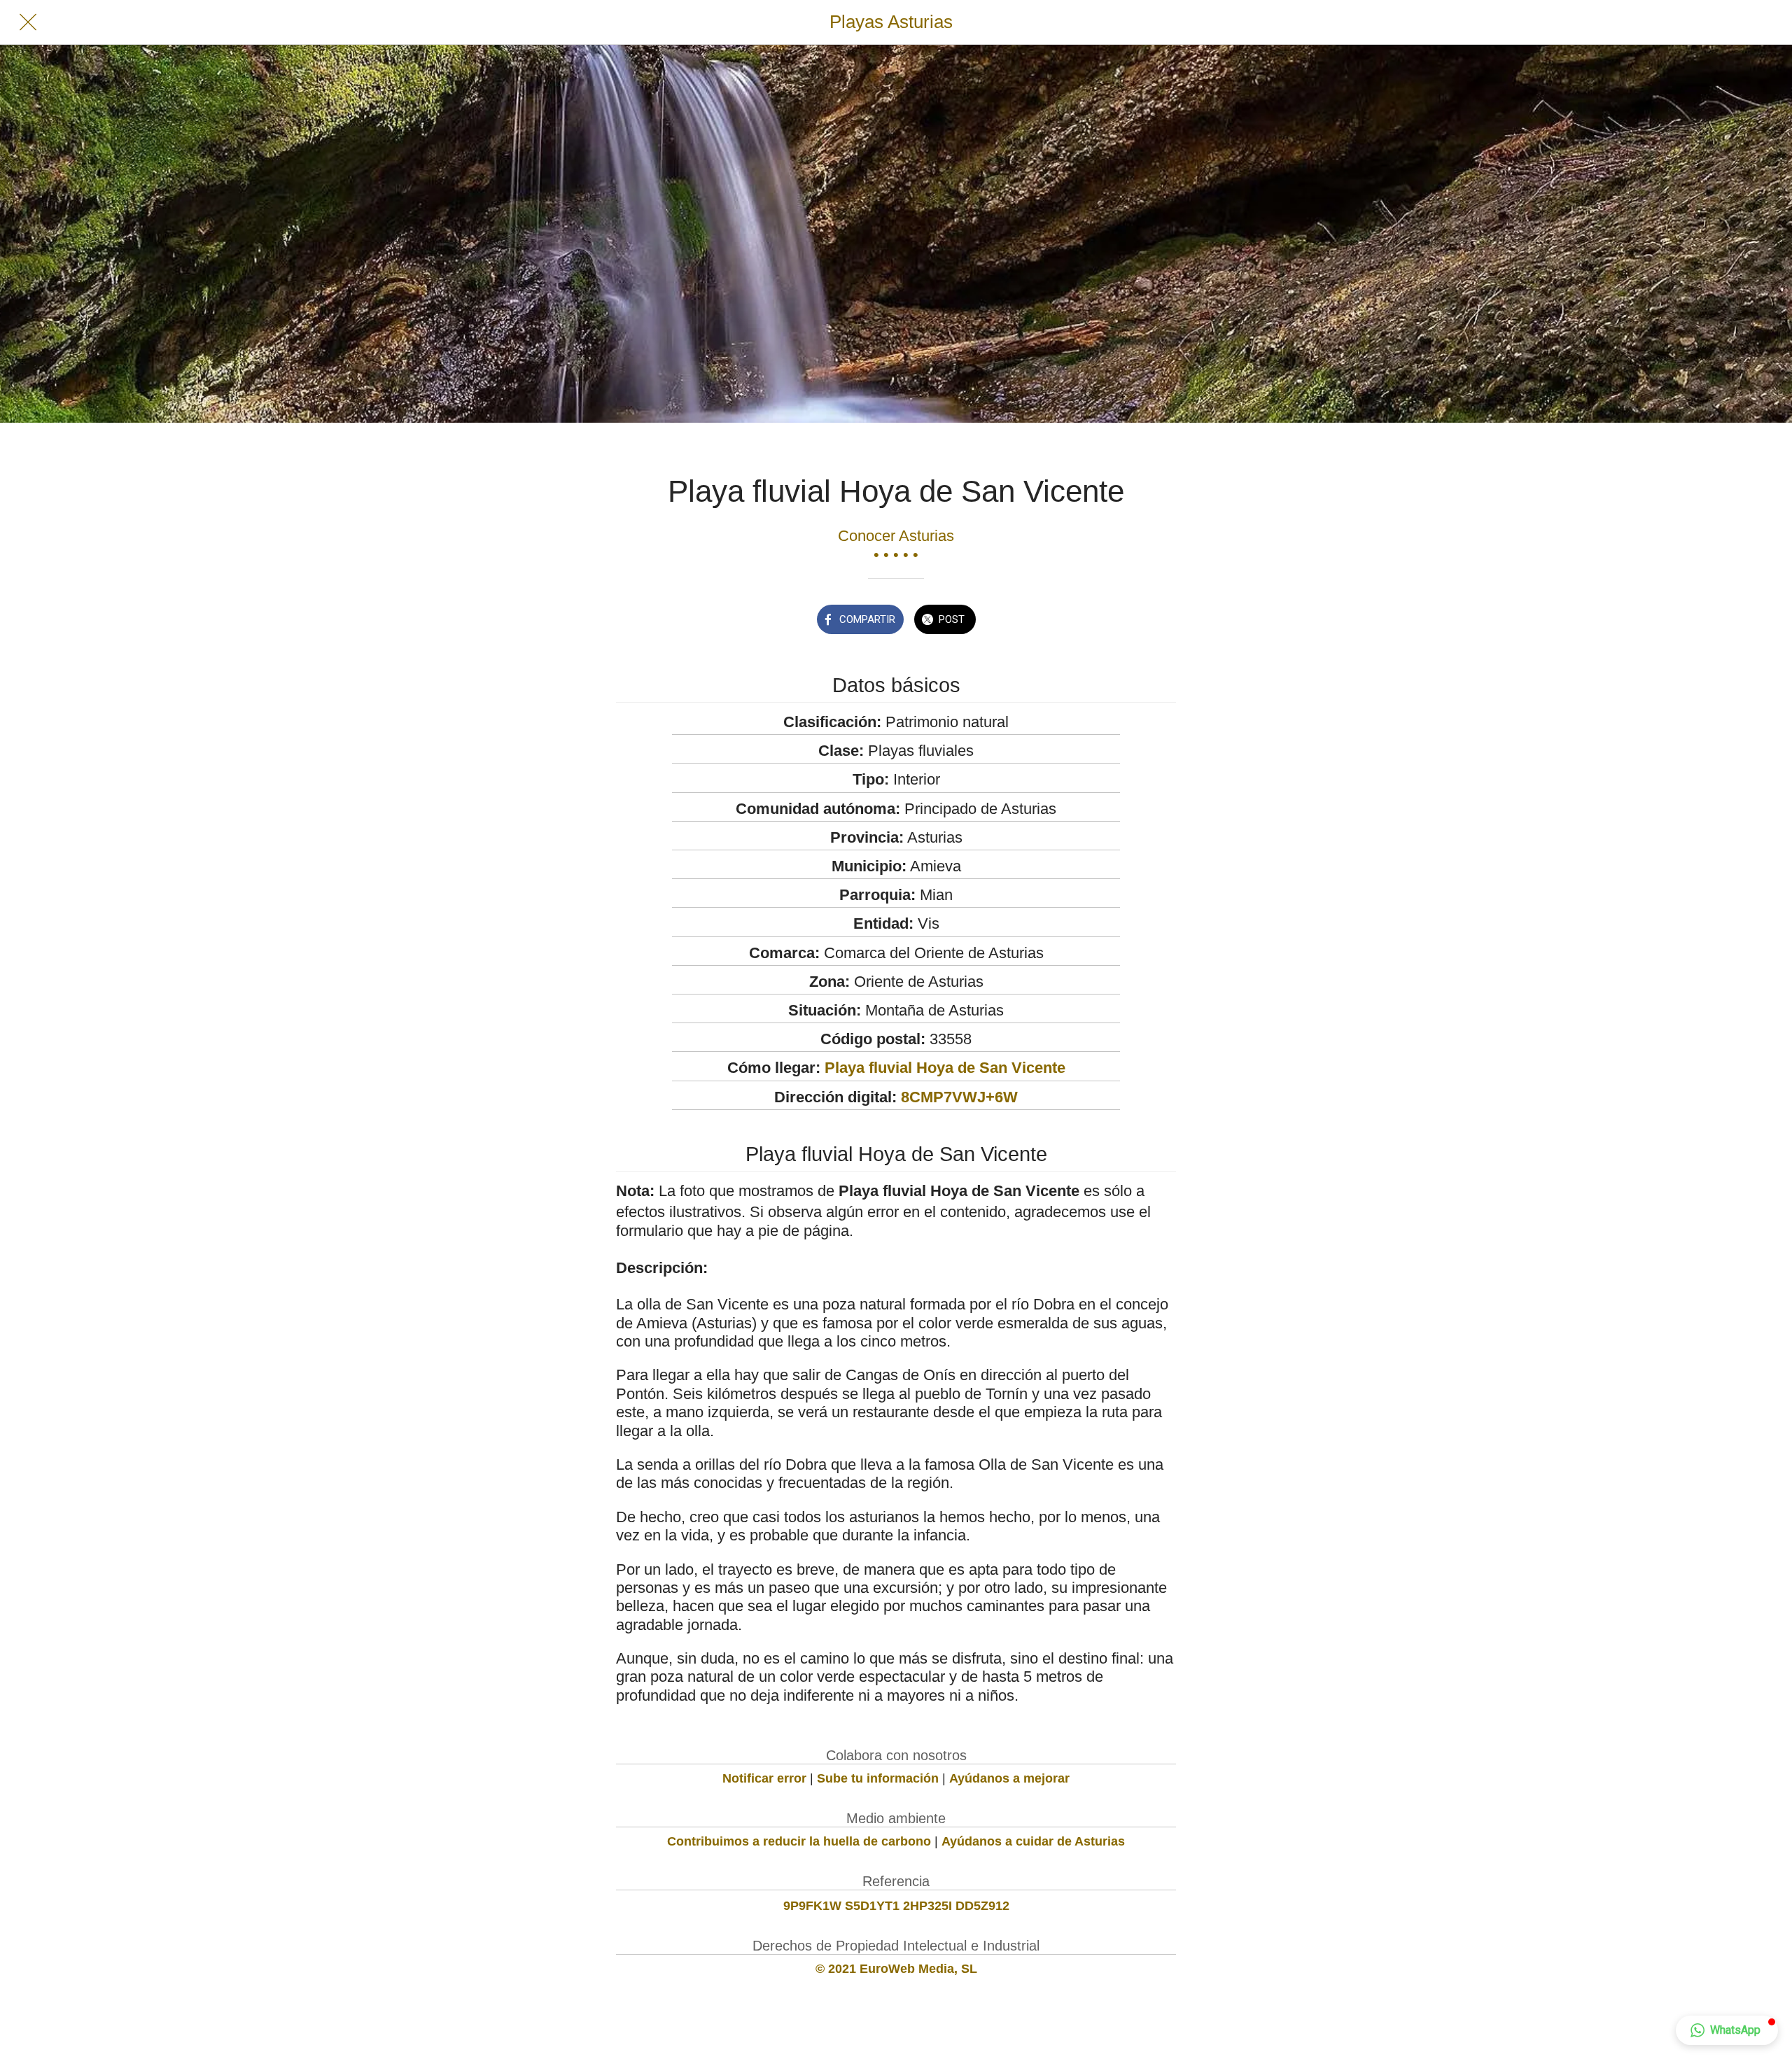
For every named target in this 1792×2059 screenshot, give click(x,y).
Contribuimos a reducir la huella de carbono (799, 1841)
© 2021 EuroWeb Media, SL (896, 1969)
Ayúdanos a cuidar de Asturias (1033, 1841)
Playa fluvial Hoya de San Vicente (945, 1068)
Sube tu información (878, 1778)
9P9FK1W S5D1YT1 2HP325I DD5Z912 (896, 1906)
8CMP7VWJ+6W (959, 1097)
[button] (1727, 2030)
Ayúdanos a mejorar (1009, 1778)
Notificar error (764, 1778)
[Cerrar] (28, 22)
